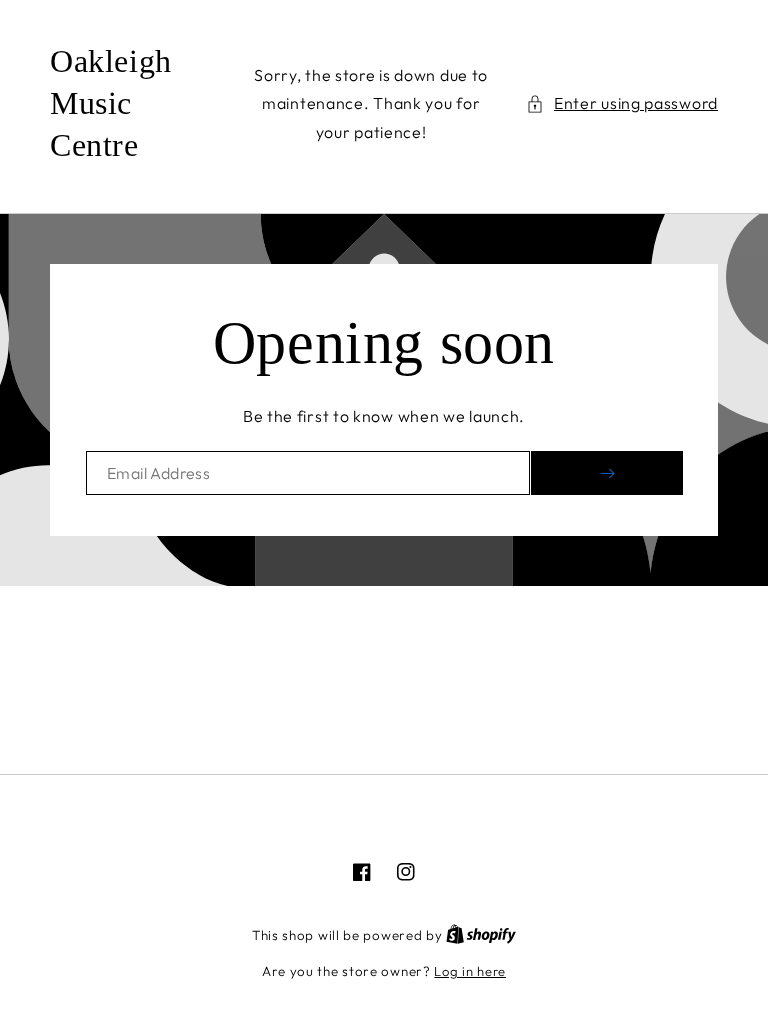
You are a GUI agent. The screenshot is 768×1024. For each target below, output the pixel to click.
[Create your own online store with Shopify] (481, 935)
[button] (622, 103)
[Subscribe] (607, 473)
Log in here (470, 971)
